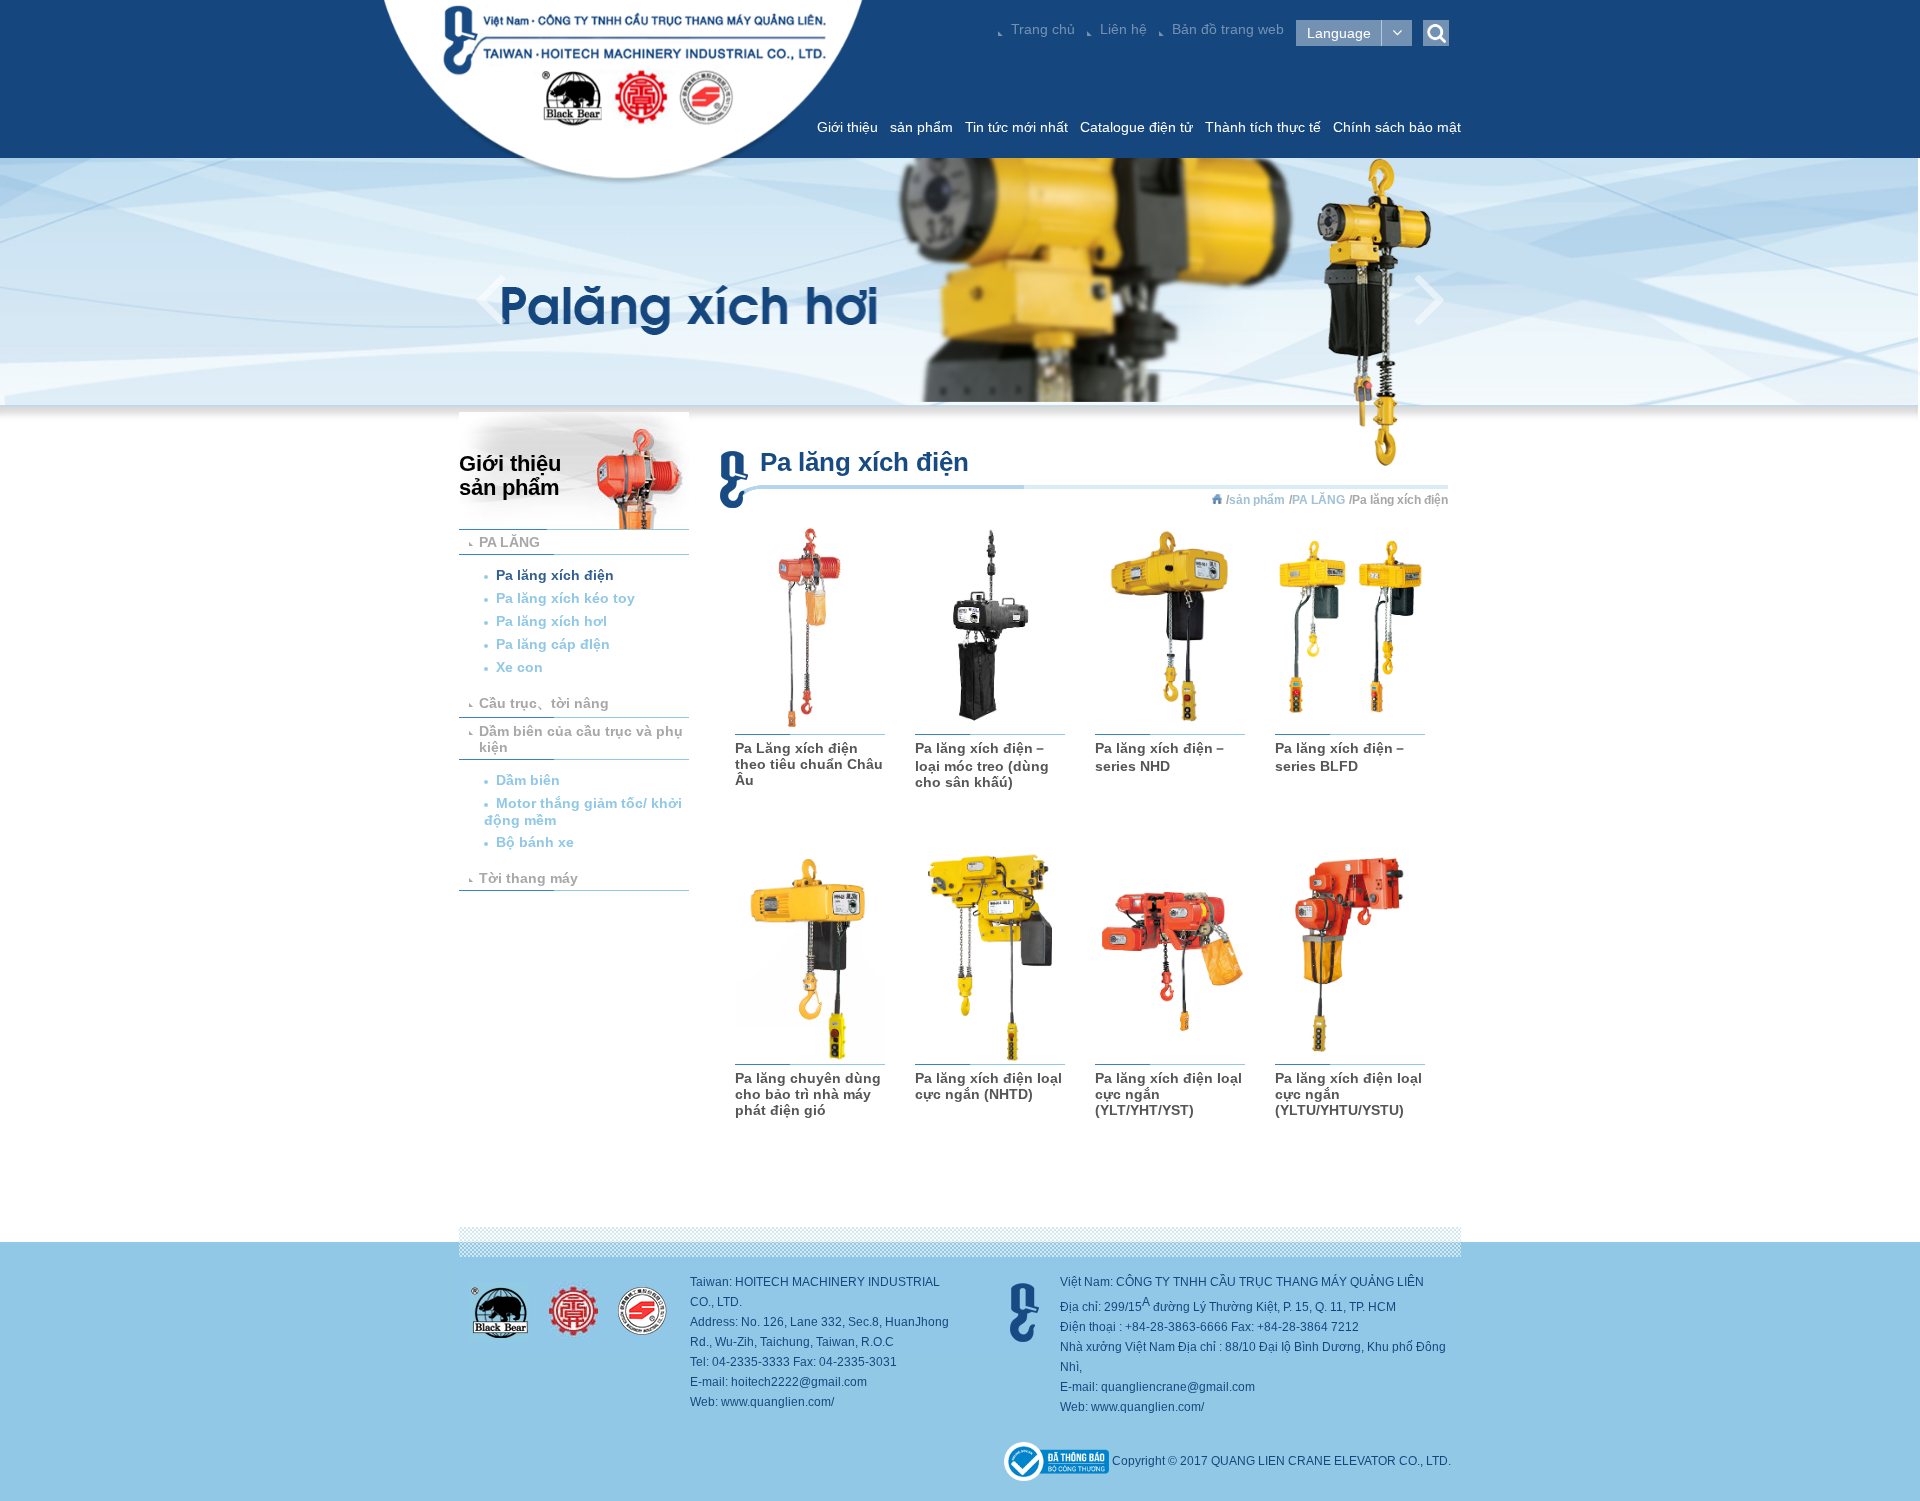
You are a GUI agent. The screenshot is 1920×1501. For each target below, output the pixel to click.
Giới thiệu (847, 127)
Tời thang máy (528, 878)
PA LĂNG (509, 542)
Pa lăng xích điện (555, 575)
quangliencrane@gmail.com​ (1178, 1387)
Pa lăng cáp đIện (553, 644)
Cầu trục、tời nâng (544, 703)
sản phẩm (921, 127)
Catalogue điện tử (1136, 127)
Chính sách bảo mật (1397, 127)
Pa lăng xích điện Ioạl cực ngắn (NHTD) (988, 1086)
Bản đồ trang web (1228, 29)
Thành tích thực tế (1263, 127)
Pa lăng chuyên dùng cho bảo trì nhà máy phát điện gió (808, 1094)
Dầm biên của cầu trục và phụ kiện (581, 739)
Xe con (519, 667)
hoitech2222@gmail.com (799, 1382)
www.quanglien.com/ (777, 1402)
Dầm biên (528, 780)
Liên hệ (1123, 29)
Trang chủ (1043, 29)
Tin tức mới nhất (1016, 127)
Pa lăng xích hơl (551, 621)
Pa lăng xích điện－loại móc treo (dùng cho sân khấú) (982, 765)
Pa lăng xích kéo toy (565, 598)
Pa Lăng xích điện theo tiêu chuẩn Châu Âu (809, 764)
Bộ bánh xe (535, 842)
